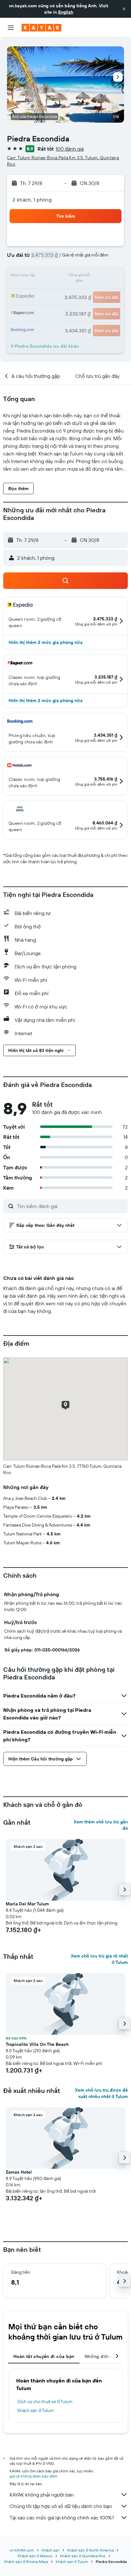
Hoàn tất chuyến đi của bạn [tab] (44, 2356)
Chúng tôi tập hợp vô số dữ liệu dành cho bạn (61, 2506)
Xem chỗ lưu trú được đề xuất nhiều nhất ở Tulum (101, 2093)
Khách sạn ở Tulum (36, 2410)
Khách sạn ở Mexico (35, 2556)
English (66, 12)
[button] (124, 9)
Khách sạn (51, 2550)
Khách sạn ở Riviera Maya (26, 2562)
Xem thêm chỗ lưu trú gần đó (101, 1825)
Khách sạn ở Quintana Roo (83, 2556)
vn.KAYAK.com (22, 2550)
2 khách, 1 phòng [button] (32, 200)
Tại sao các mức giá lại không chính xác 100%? (62, 2518)
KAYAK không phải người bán (42, 2495)
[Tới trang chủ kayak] (41, 28)
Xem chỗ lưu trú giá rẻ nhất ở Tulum (99, 1959)
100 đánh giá (70, 149)
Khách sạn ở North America (90, 2550)
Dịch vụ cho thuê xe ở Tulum (45, 2402)
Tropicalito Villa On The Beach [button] (37, 2044)
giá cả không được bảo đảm (33, 2476)
